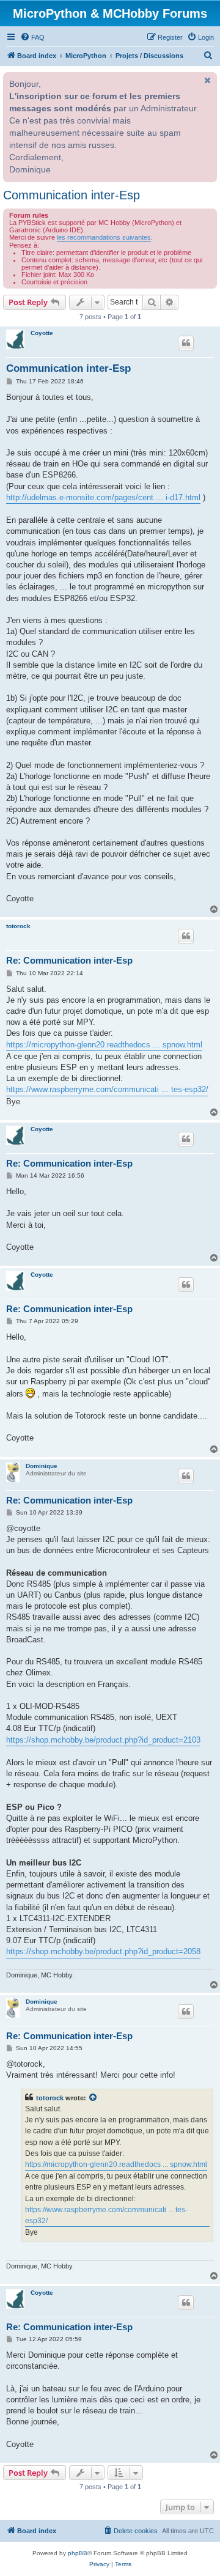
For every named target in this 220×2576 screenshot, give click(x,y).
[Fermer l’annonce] (207, 80)
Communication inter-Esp (71, 195)
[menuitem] (32, 37)
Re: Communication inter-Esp (69, 960)
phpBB (78, 2553)
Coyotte (42, 333)
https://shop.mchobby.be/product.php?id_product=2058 (103, 1951)
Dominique (42, 1466)
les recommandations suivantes (104, 237)
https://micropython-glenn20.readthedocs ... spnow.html (104, 1045)
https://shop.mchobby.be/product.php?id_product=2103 (103, 1740)
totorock (18, 926)
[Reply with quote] (186, 343)
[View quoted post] (94, 2098)
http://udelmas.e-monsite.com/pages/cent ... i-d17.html (103, 497)
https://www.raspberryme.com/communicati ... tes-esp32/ (107, 1089)
